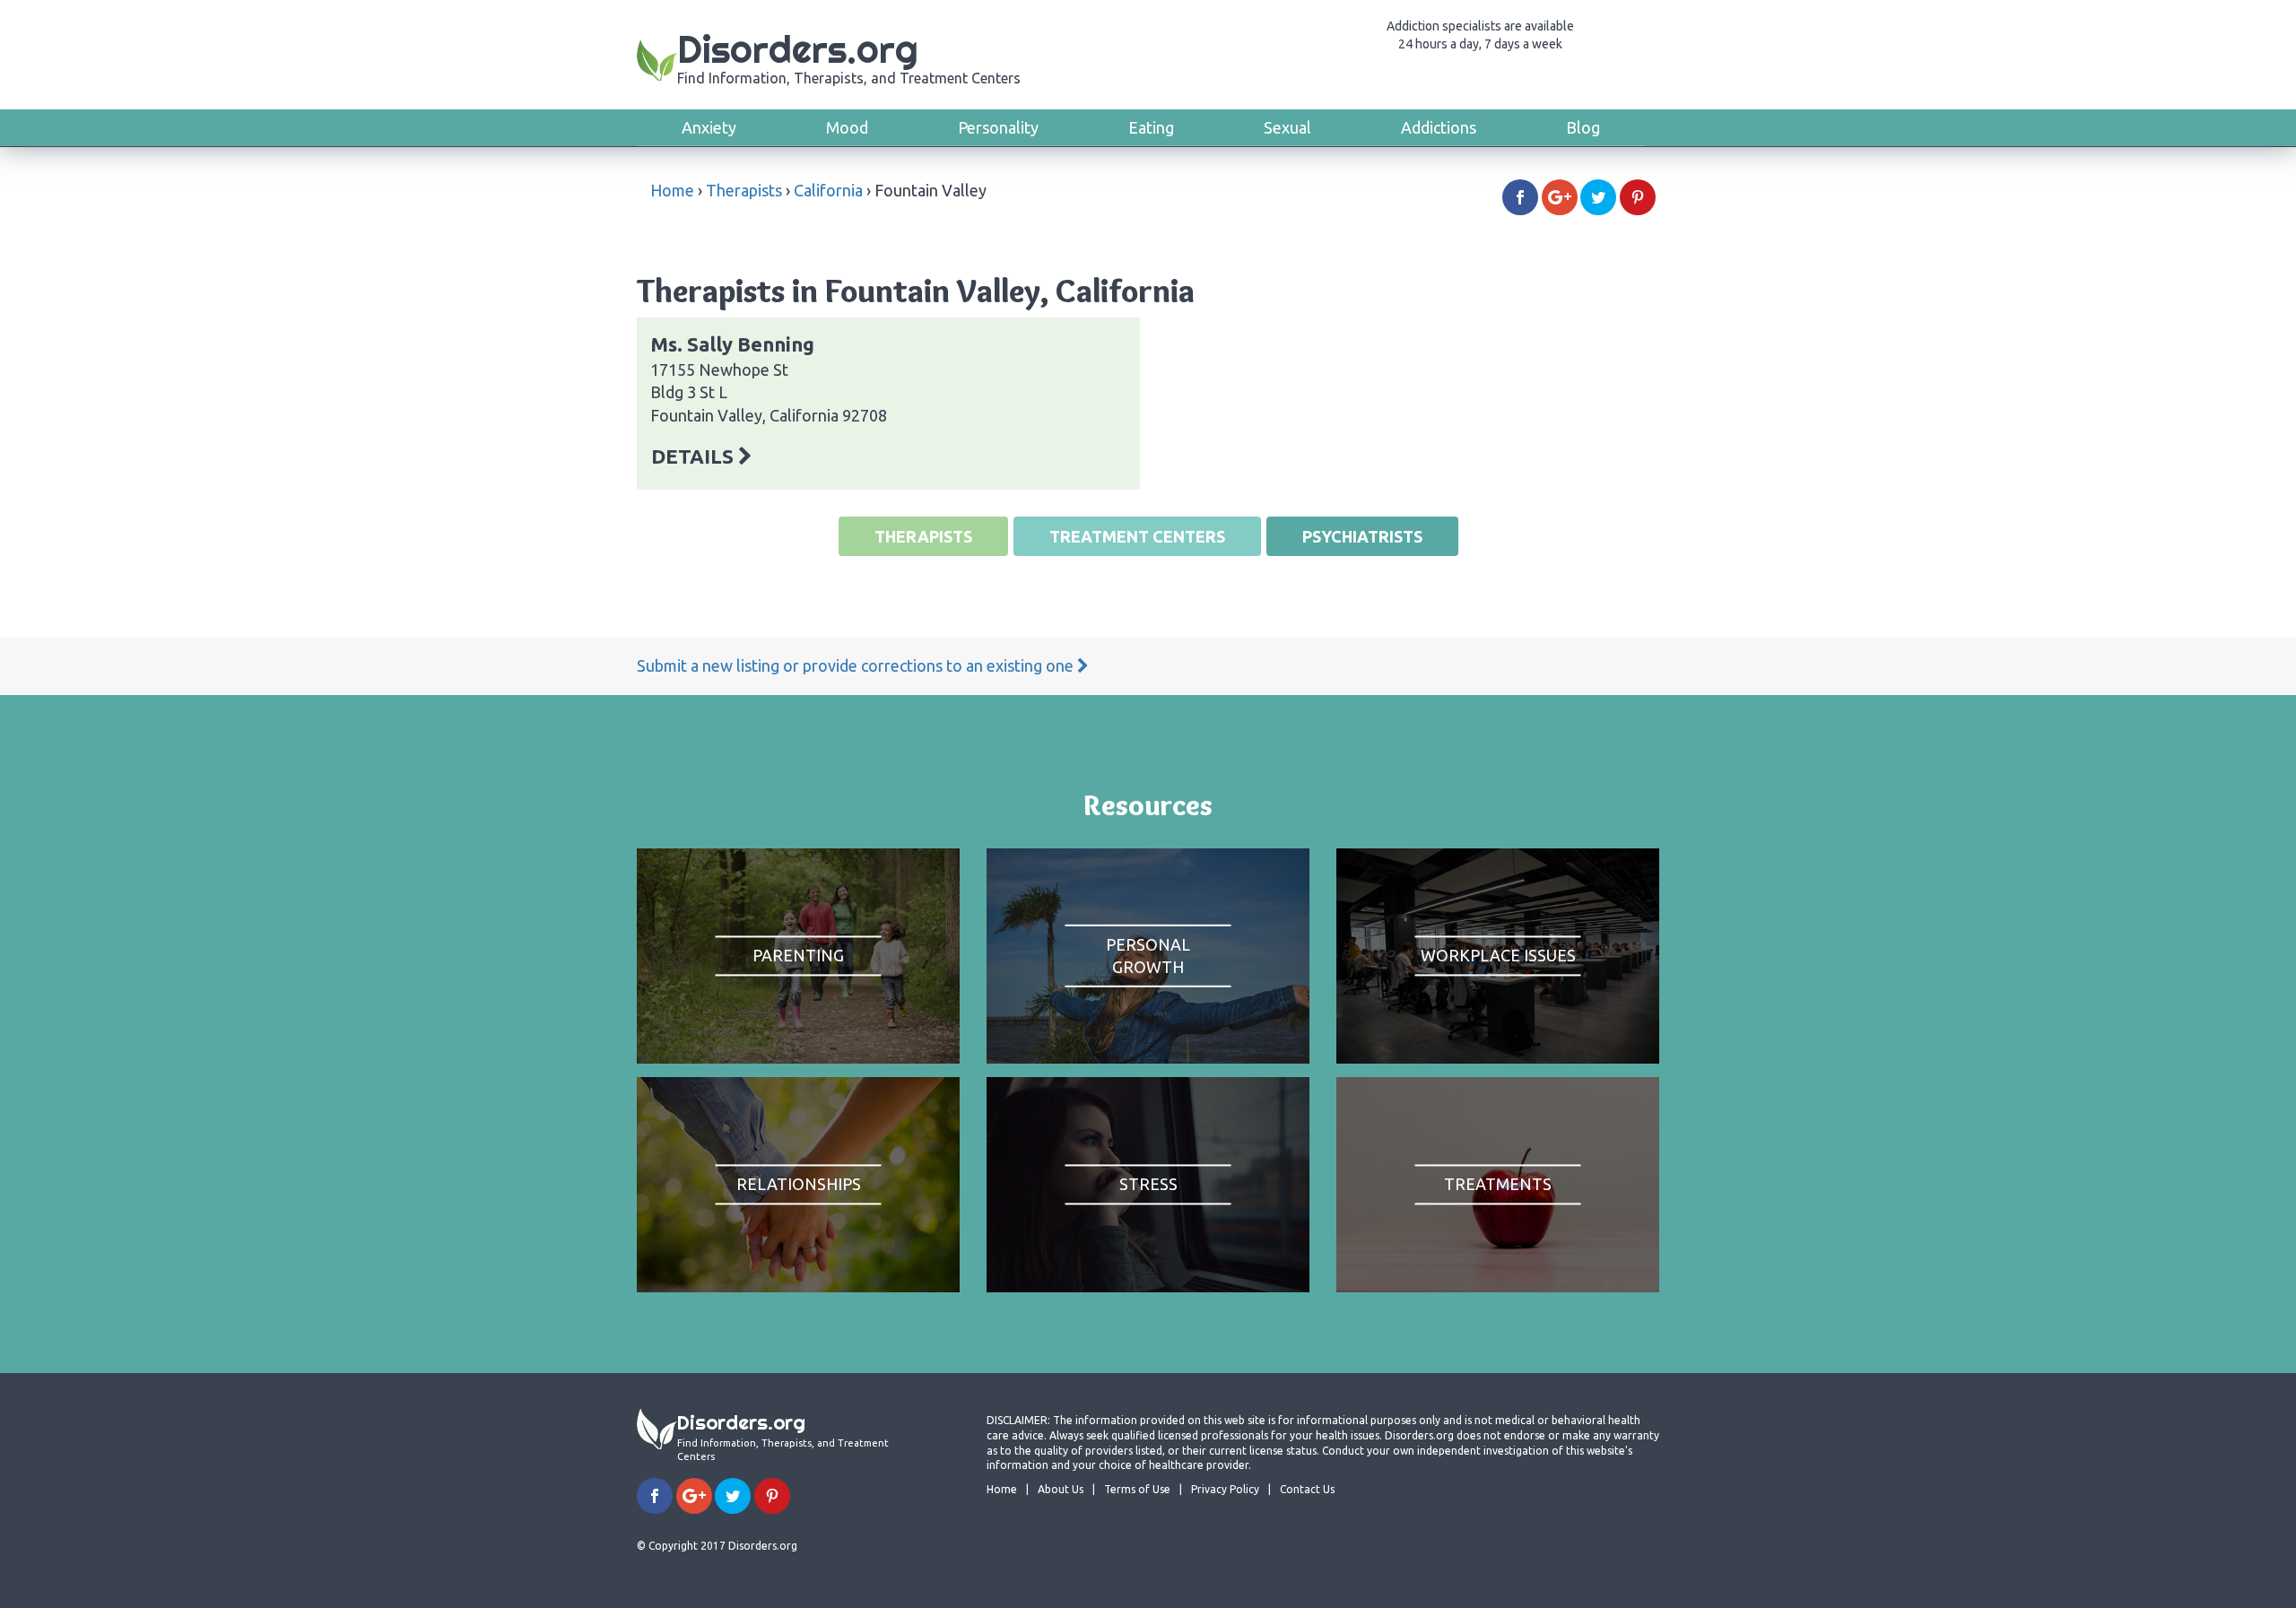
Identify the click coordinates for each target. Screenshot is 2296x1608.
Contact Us (1307, 1489)
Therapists (744, 190)
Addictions (1439, 127)
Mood (847, 127)
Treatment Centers (1137, 536)
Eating (1151, 127)
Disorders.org (849, 56)
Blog (1583, 127)
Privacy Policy (1225, 1489)
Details (695, 456)
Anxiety (709, 127)
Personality (998, 127)
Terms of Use (1137, 1489)
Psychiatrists (1362, 536)
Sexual (1287, 127)
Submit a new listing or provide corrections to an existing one (857, 665)
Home (672, 190)
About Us (1061, 1489)
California (828, 190)
